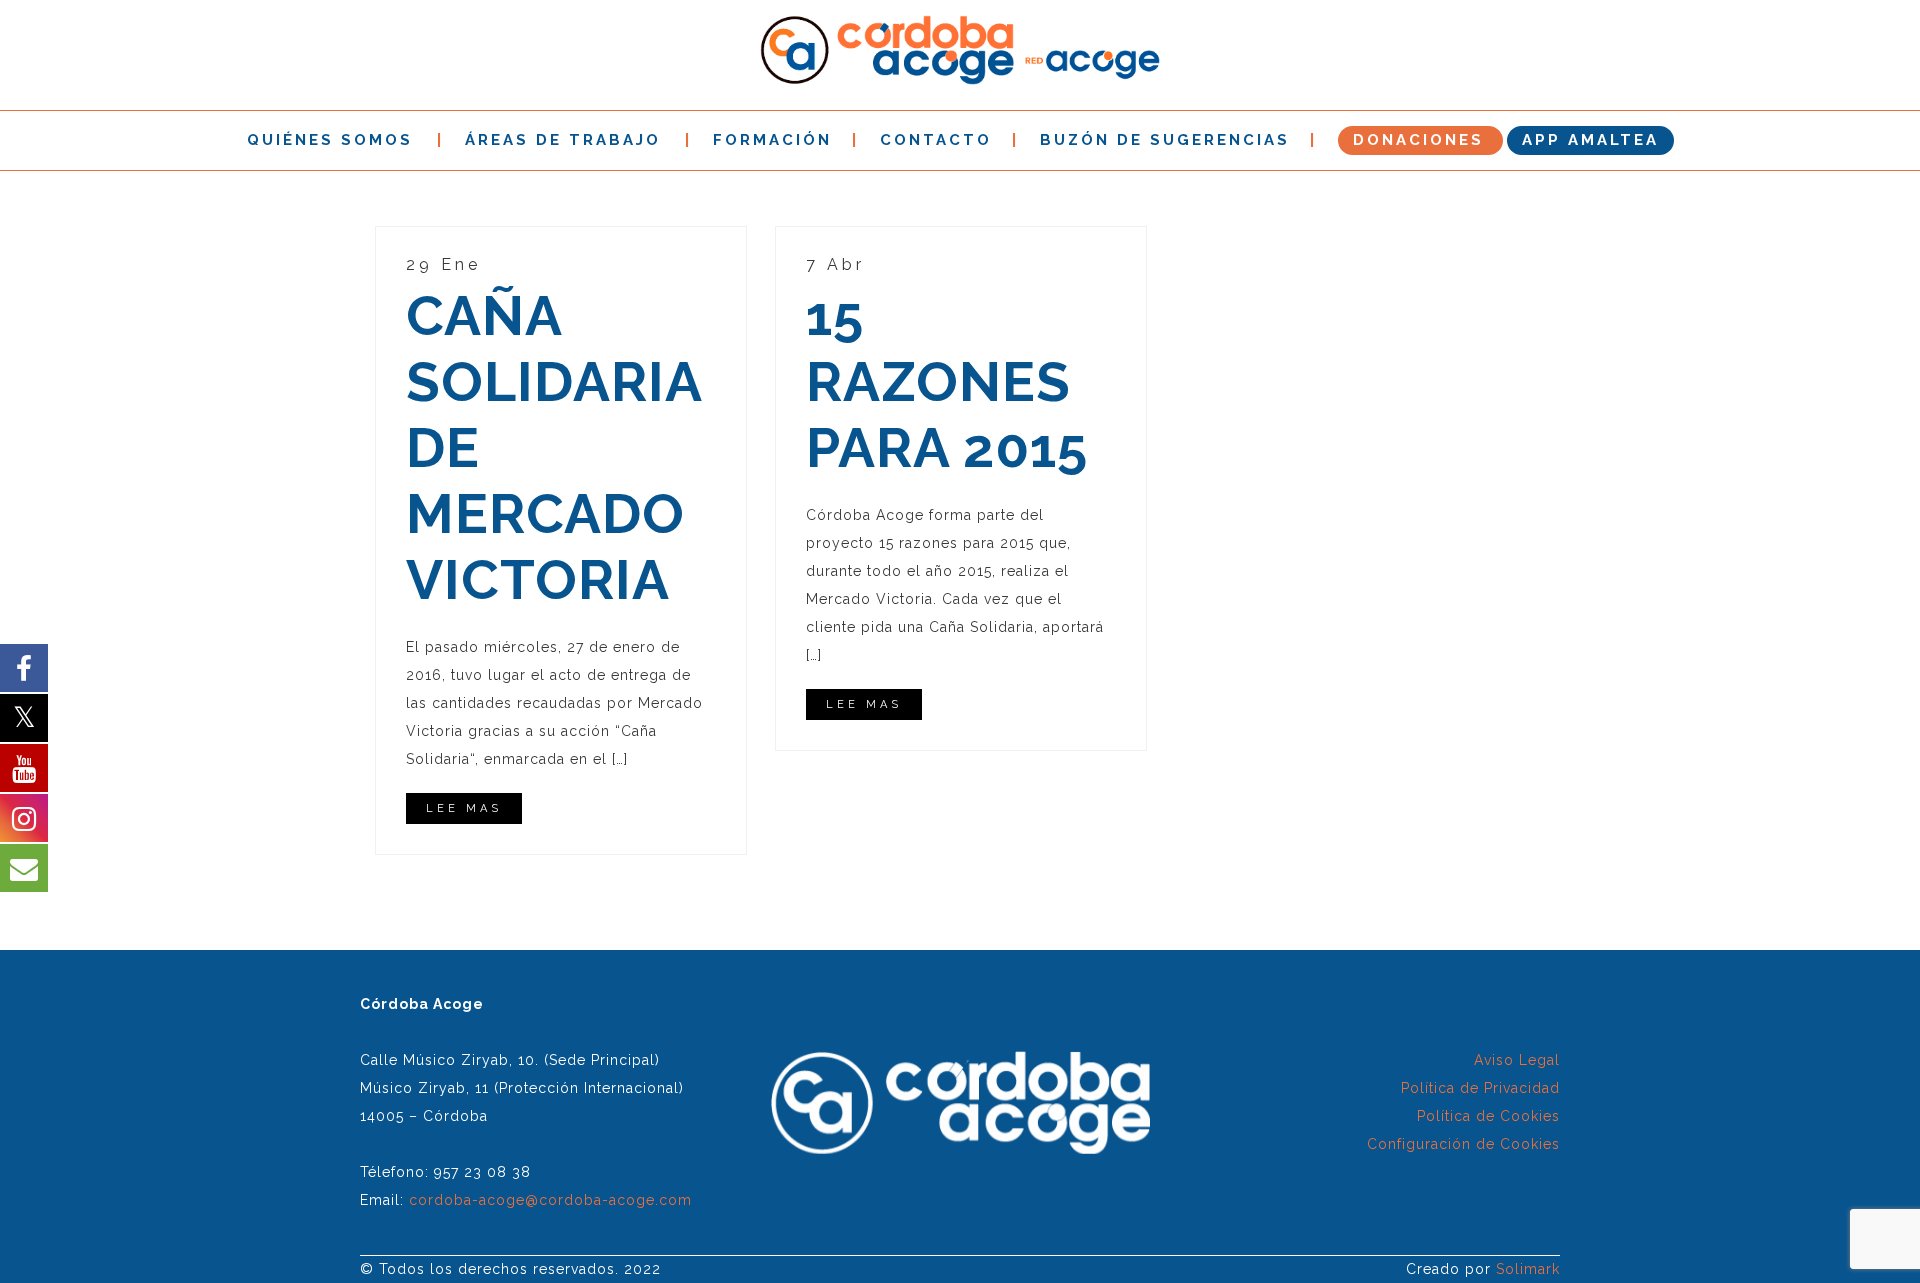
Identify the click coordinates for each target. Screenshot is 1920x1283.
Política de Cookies (1488, 1116)
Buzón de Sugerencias (1165, 140)
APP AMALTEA (1590, 140)
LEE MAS (464, 808)
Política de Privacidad (1480, 1088)
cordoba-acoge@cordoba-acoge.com (550, 1200)
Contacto (936, 140)
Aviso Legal (1517, 1060)
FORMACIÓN (772, 140)
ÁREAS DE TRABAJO (563, 140)
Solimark (1528, 1269)
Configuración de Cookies (1463, 1144)
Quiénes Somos (330, 140)
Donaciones (1418, 140)
